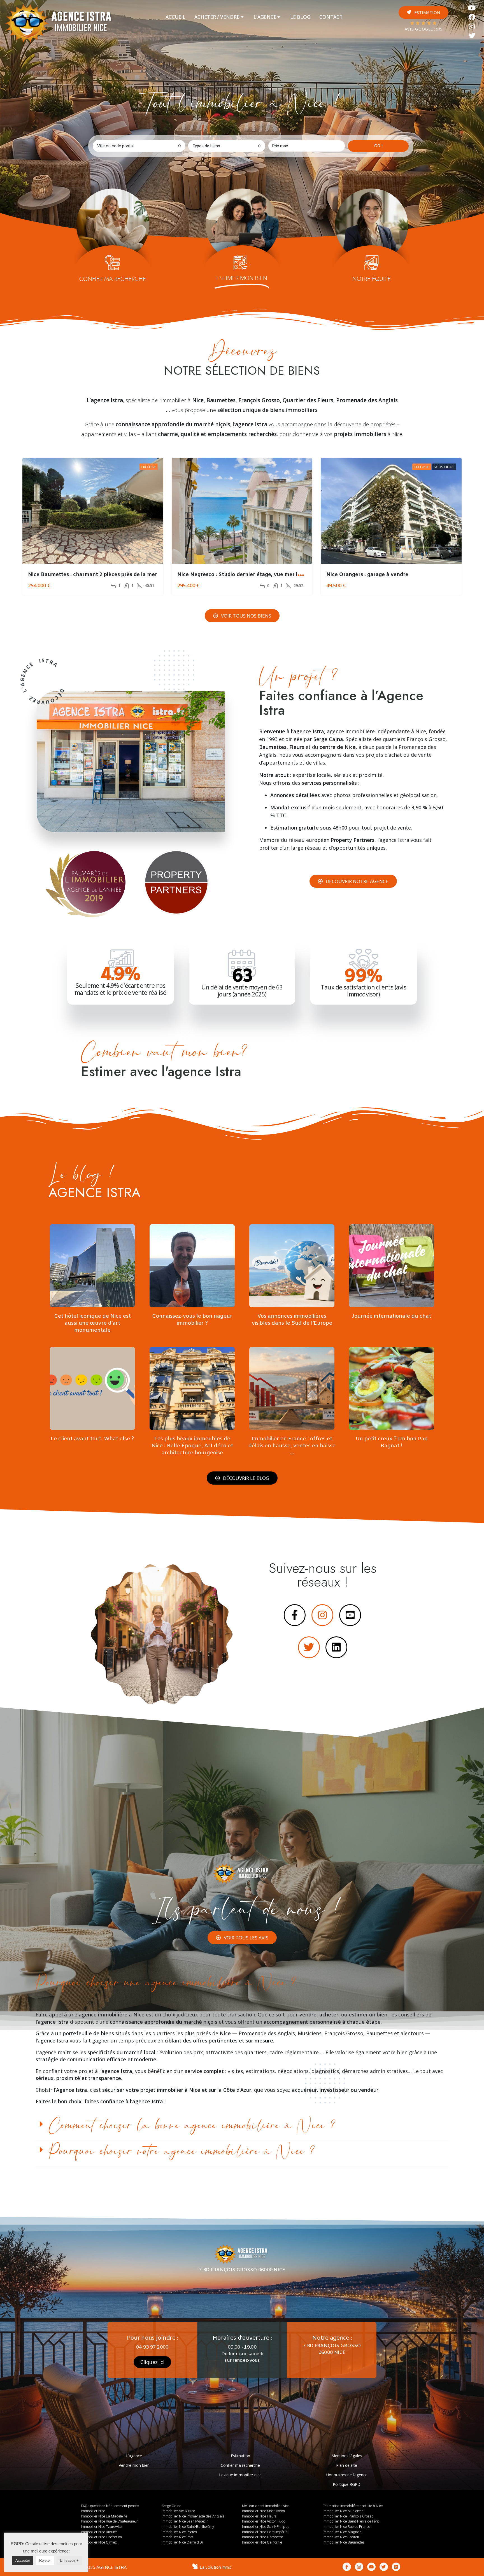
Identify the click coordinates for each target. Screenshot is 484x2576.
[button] (424, 12)
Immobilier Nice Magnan (342, 2532)
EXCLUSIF (149, 467)
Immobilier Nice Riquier (99, 2532)
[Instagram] (472, 26)
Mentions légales (347, 2456)
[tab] (175, 17)
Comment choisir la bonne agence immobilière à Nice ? (192, 2126)
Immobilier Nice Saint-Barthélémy (188, 2527)
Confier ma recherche (240, 2465)
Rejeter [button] (45, 2560)
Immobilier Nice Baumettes (344, 2542)
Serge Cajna (172, 2506)
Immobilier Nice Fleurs (259, 2516)
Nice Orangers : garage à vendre (367, 575)
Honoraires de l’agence (347, 2475)
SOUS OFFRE (444, 467)
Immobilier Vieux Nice (178, 2511)
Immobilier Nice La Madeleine (104, 2516)
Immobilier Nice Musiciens (343, 2511)
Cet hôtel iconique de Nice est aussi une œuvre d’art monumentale (92, 1323)
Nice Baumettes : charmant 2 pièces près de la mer (93, 575)
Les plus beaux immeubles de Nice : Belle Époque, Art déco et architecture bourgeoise (192, 1446)
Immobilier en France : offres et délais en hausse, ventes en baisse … (292, 1446)
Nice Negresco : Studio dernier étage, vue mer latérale (246, 575)
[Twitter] (472, 36)
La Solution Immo (216, 2567)
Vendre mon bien (134, 2465)
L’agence (134, 2456)
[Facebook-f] (347, 2567)
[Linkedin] (396, 2567)
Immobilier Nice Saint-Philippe (266, 2527)
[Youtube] (472, 8)
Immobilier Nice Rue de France (346, 2527)
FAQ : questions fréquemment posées (110, 2506)
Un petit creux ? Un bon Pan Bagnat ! (392, 1442)
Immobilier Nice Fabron (341, 2537)
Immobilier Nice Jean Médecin (185, 2521)
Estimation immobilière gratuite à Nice (353, 2506)
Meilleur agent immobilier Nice (266, 2506)
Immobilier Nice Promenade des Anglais (193, 2516)
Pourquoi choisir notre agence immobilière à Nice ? (182, 2151)
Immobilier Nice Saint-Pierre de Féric (351, 2521)
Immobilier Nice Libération (101, 2537)
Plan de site (347, 2465)
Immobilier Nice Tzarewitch (102, 2527)
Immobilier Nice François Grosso (348, 2516)
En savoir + (69, 2560)
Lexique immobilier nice (240, 2475)
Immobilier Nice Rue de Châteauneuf (109, 2521)
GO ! (378, 146)
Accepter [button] (23, 2560)
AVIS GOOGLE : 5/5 (424, 30)
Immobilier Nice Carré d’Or (182, 2542)
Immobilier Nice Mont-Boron (263, 2511)
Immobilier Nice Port (177, 2537)
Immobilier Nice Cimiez (99, 2542)
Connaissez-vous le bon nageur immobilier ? (192, 1320)
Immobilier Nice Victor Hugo (264, 2521)
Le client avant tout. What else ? (92, 1439)
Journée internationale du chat (392, 1316)
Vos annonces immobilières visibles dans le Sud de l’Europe (292, 1320)
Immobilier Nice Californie (262, 2542)
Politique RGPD (347, 2484)
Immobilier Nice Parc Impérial (265, 2532)
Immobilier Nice (93, 2511)
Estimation (240, 2456)
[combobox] (139, 146)
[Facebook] (472, 17)
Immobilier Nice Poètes (179, 2532)
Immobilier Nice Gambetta (263, 2537)
